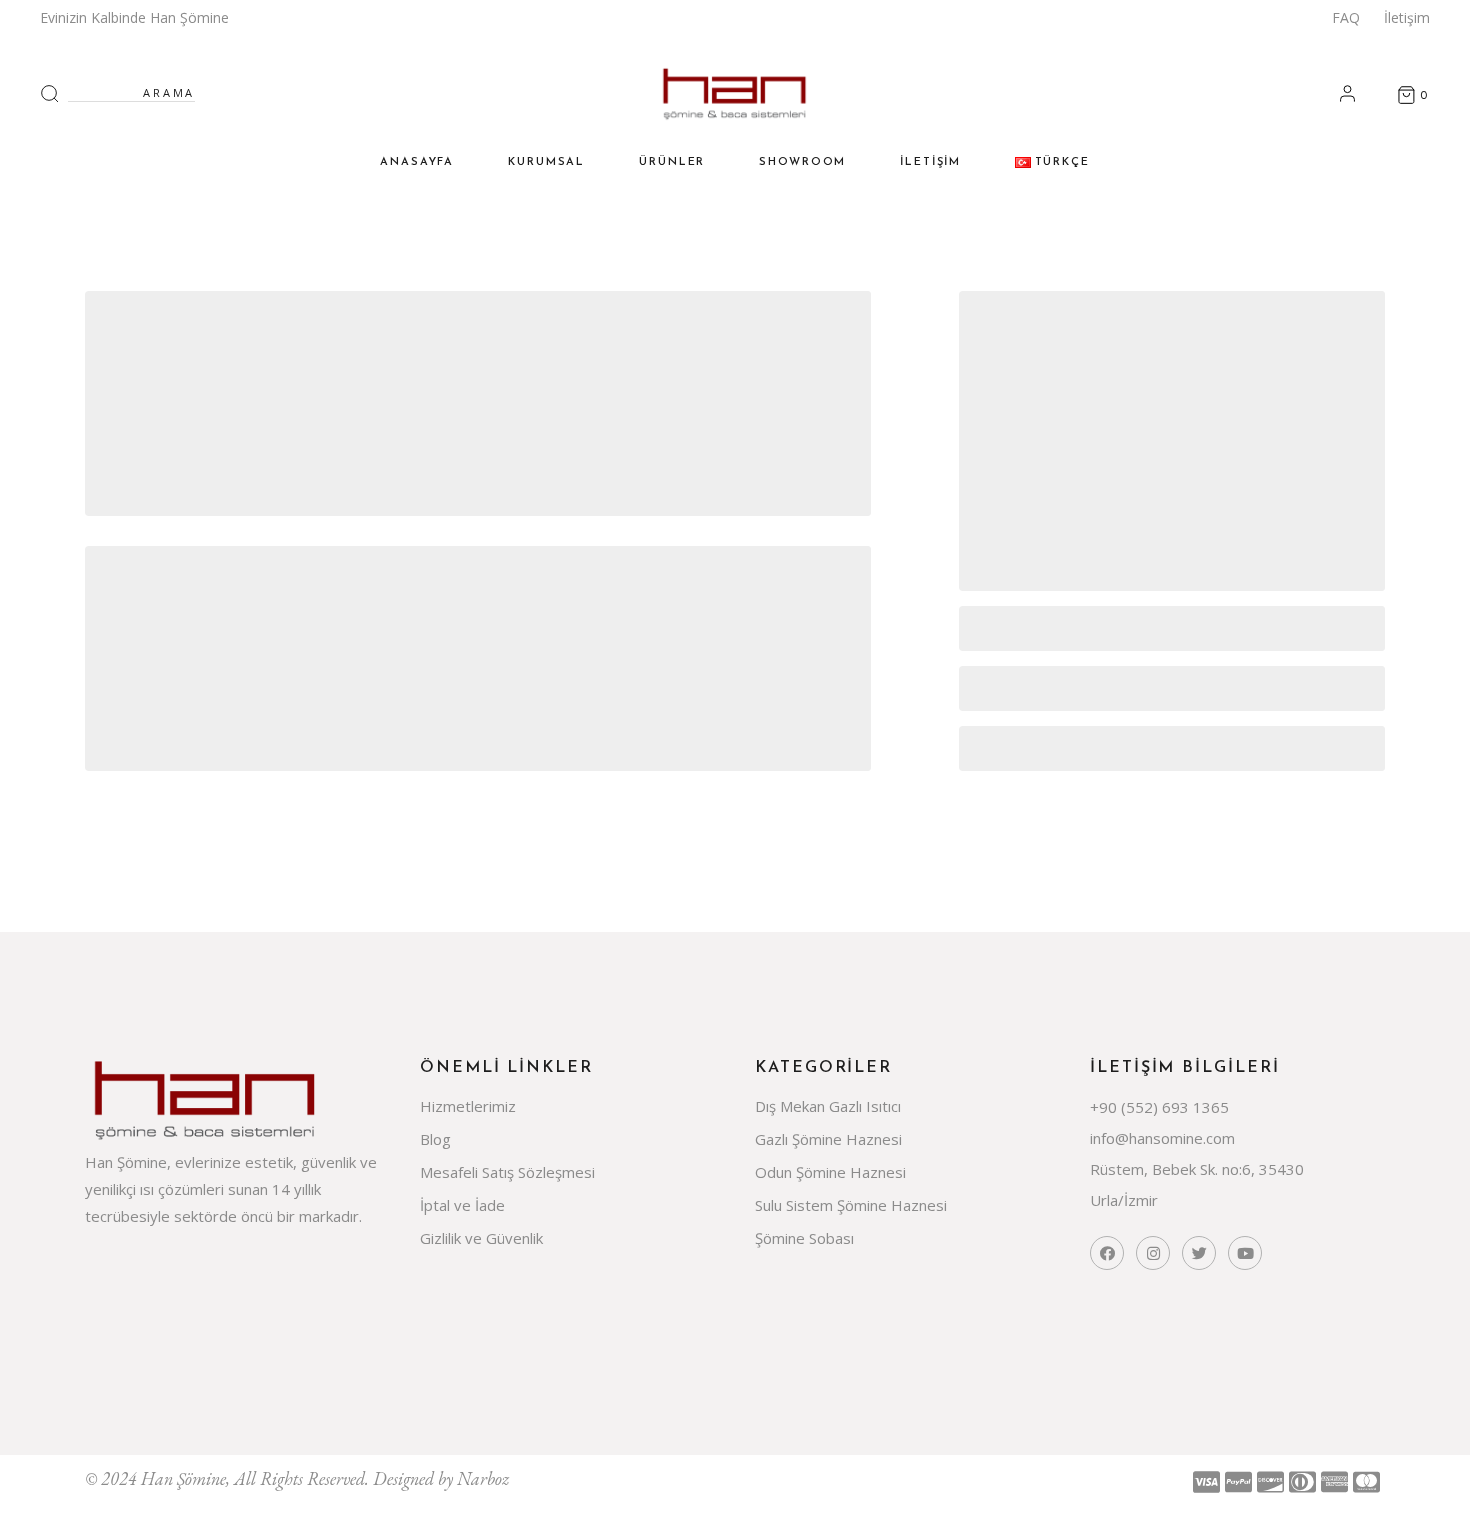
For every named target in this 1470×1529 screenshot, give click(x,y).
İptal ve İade (462, 1205)
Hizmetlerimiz (468, 1106)
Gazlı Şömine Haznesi (828, 1139)
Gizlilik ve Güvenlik (481, 1238)
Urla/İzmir (1124, 1200)
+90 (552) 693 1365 (1159, 1107)
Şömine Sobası (804, 1238)
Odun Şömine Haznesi (830, 1172)
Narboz (483, 1478)
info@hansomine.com (1162, 1138)
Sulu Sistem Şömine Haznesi (851, 1205)
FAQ (1346, 17)
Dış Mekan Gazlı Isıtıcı (828, 1106)
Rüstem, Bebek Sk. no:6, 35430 (1197, 1169)
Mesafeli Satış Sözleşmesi (507, 1172)
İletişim (1407, 17)
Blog (435, 1139)
